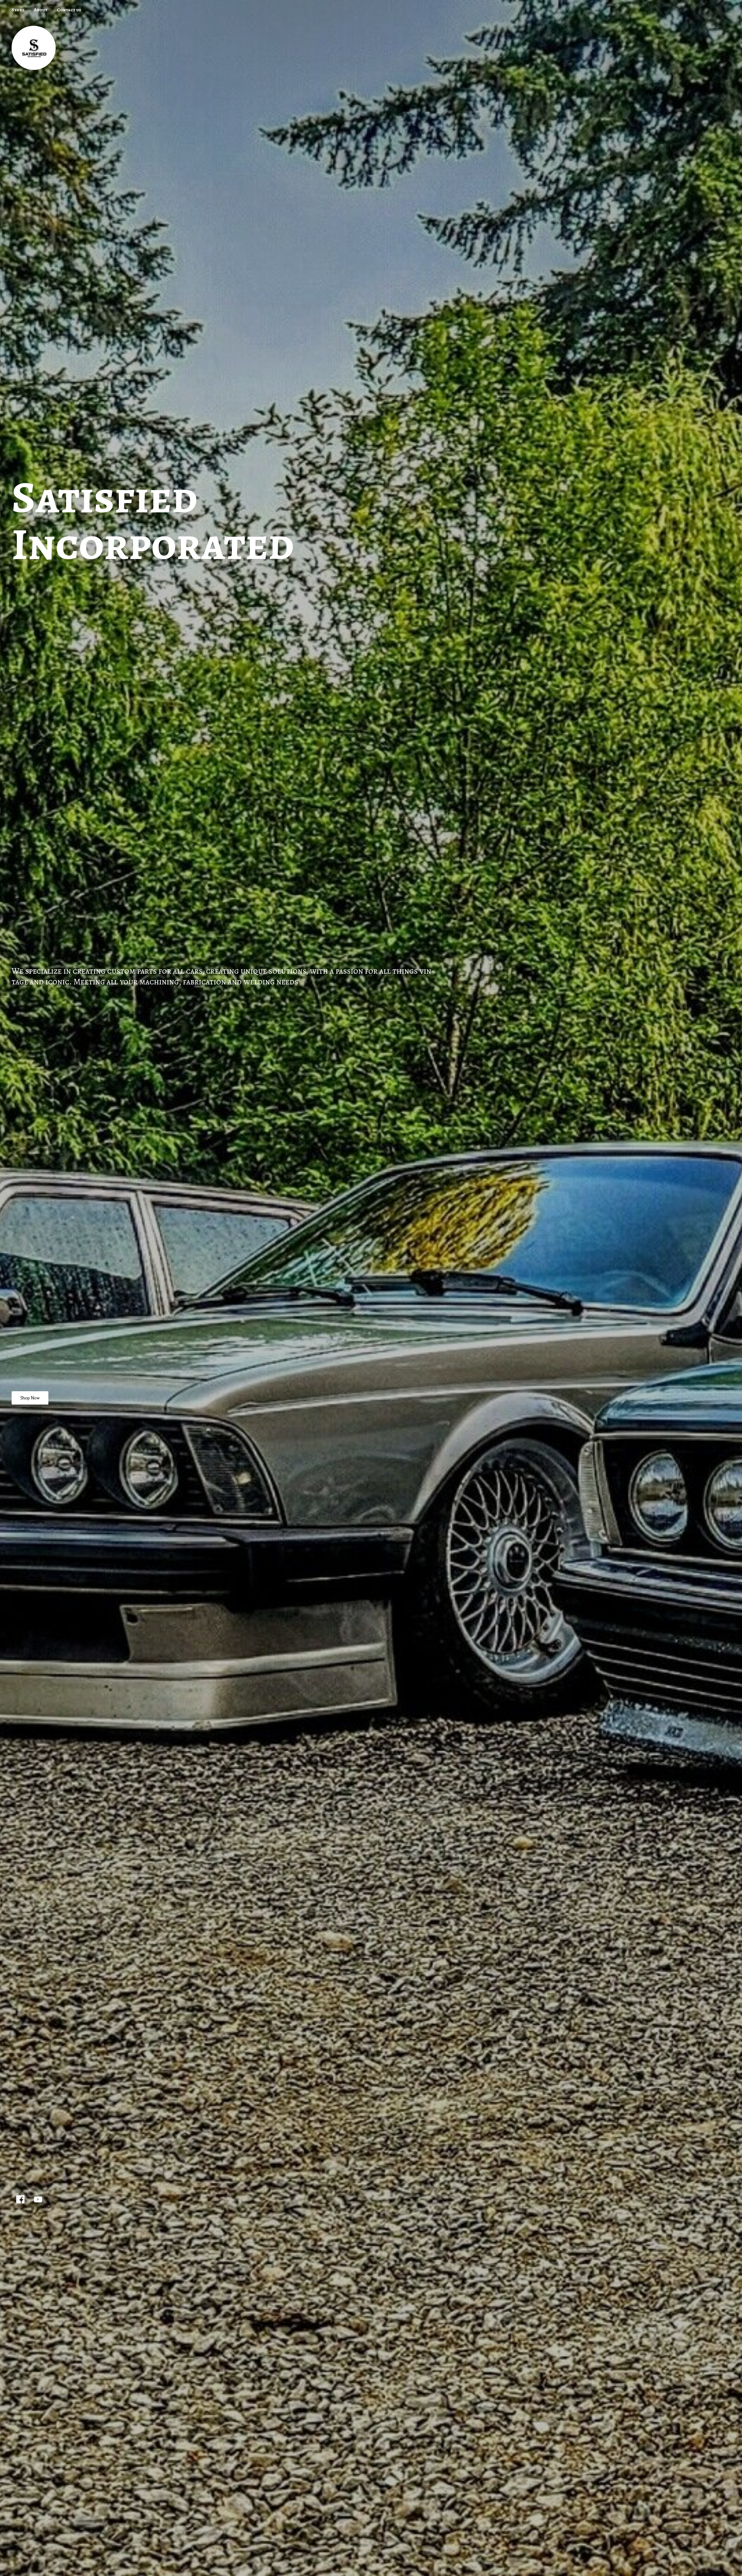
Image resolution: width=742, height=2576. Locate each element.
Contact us (69, 10)
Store (18, 10)
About (41, 10)
